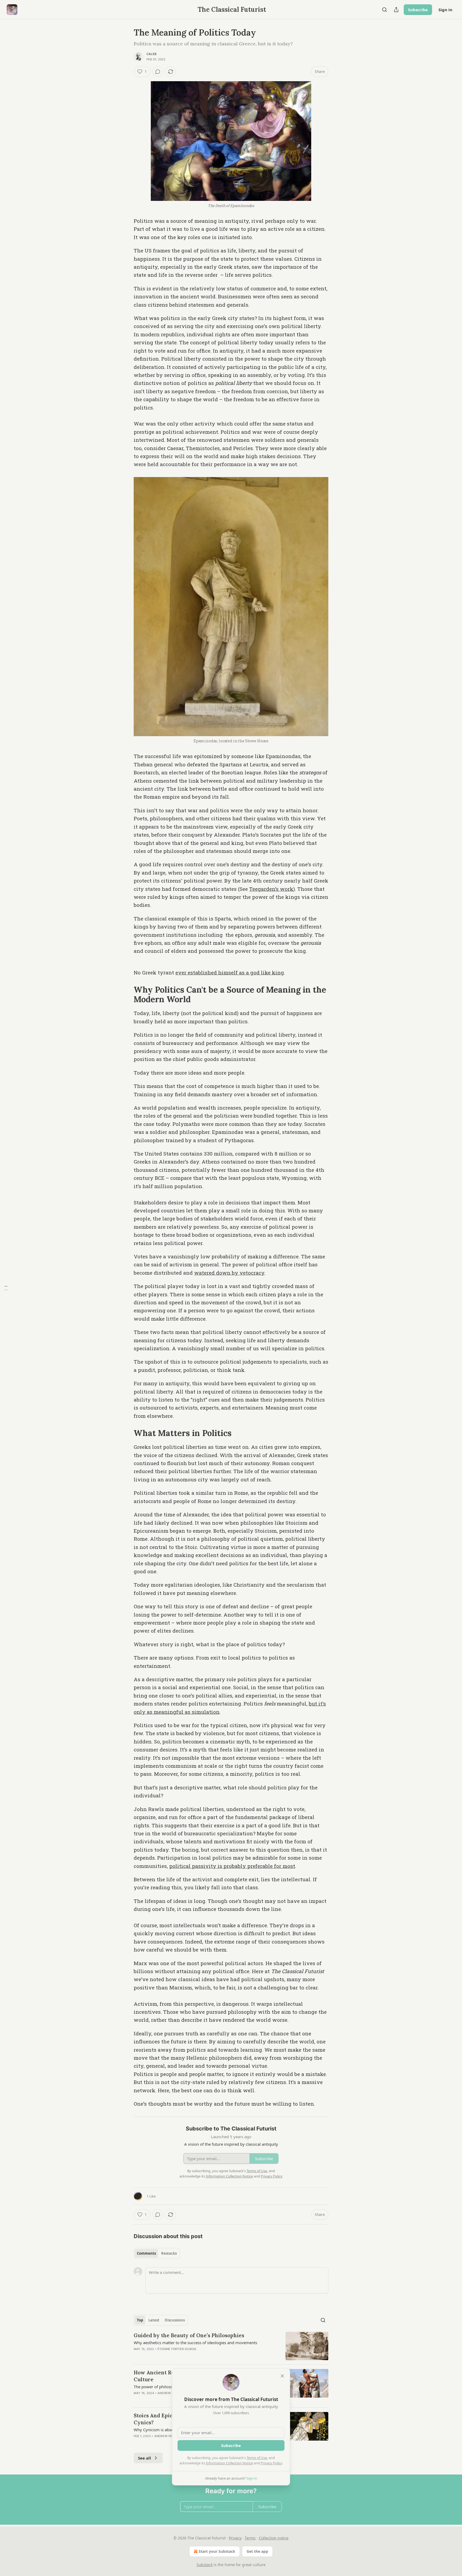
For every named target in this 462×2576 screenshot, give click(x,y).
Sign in (445, 10)
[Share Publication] (396, 10)
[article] (231, 2346)
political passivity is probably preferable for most (232, 1866)
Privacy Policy (271, 2463)
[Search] (384, 10)
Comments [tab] (146, 2253)
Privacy (235, 2538)
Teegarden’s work (271, 889)
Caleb (151, 54)
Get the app (257, 2551)
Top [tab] (140, 2320)
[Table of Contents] (6, 1288)
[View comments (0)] (158, 72)
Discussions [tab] (175, 2320)
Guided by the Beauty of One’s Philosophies (189, 2335)
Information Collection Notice (229, 2463)
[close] (282, 2376)
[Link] (126, 994)
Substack (205, 2565)
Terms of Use (257, 2458)
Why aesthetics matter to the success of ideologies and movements (195, 2343)
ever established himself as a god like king (230, 972)
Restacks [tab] (169, 2253)
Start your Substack (217, 2551)
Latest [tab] (154, 2320)
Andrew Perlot (170, 2393)
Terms (250, 2538)
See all (145, 2458)
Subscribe (418, 10)
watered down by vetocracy (229, 1273)
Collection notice (274, 2538)
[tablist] (157, 2253)
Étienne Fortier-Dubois (177, 2349)
